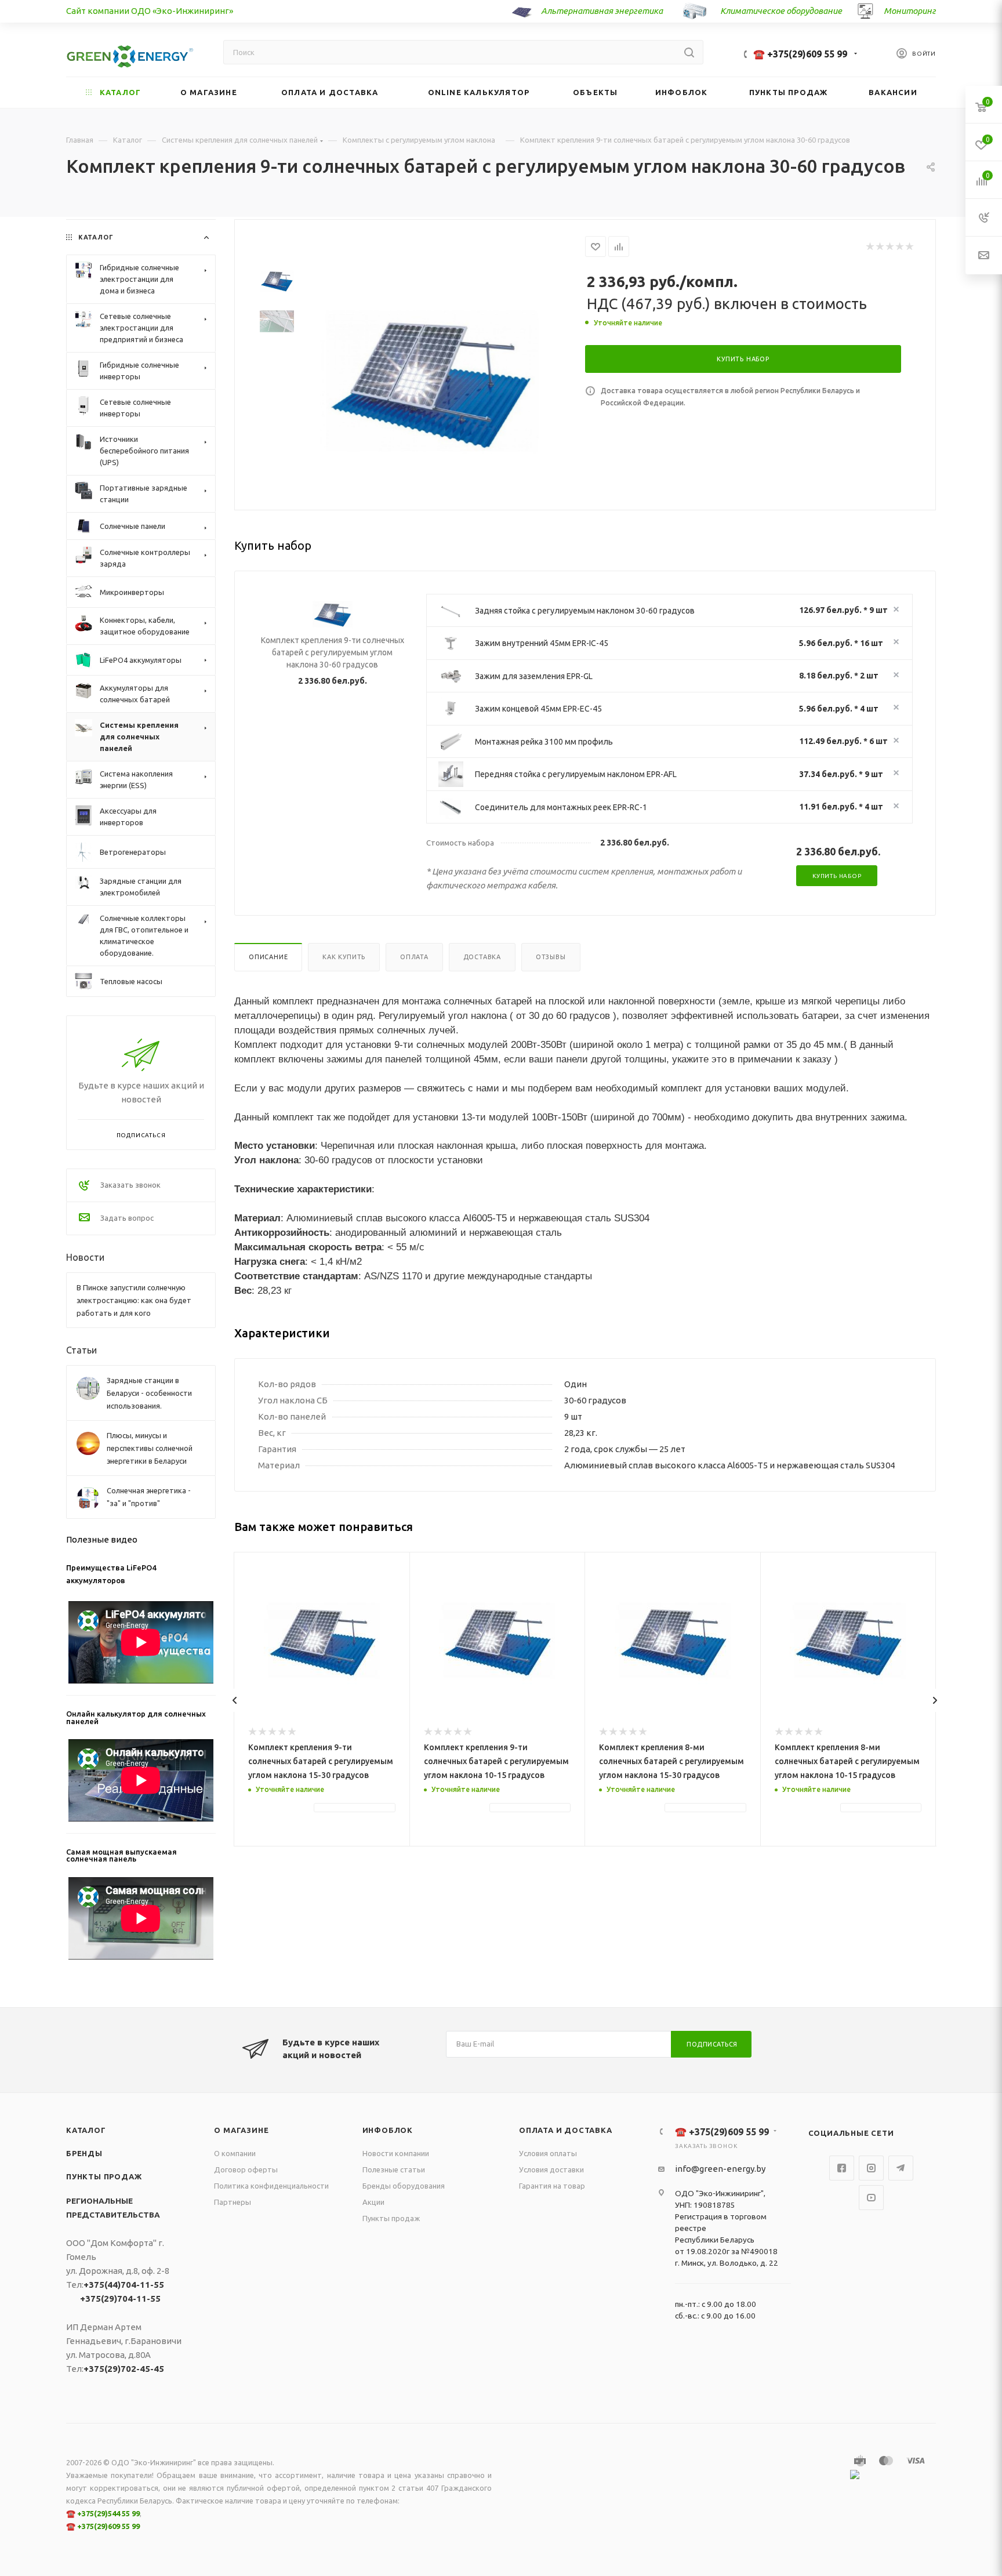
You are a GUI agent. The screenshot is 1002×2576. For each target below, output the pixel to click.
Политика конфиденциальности (271, 2186)
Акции (373, 2202)
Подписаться (712, 2044)
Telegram (901, 2168)
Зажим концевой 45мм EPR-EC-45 (538, 709)
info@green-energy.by (720, 2169)
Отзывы (551, 957)
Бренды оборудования (404, 2186)
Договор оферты (246, 2169)
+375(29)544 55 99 (108, 2513)
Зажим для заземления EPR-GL (534, 676)
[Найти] (689, 52)
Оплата (414, 957)
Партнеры (233, 2202)
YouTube (871, 2198)
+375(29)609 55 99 (108, 2526)
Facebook (842, 2168)
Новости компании (396, 2153)
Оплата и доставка (566, 2130)
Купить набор (837, 876)
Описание (268, 957)
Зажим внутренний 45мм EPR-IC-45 (542, 643)
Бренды (84, 2153)
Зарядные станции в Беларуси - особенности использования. (149, 1393)
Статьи (81, 1350)
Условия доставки (551, 2169)
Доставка (482, 957)
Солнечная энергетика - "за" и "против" (149, 1497)
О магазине (241, 2130)
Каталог (86, 2130)
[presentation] (235, 1700)
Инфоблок (388, 2130)
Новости (85, 1257)
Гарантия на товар (552, 2186)
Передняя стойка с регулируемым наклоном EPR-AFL (576, 774)
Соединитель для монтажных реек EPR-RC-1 (561, 807)
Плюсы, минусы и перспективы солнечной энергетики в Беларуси (150, 1448)
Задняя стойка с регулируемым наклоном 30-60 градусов (585, 611)
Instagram (871, 2168)
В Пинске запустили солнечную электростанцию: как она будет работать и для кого (134, 1300)
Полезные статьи (394, 2169)
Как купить (344, 957)
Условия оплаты (548, 2153)
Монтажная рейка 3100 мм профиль (544, 742)
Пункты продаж (104, 2176)
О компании (235, 2153)
